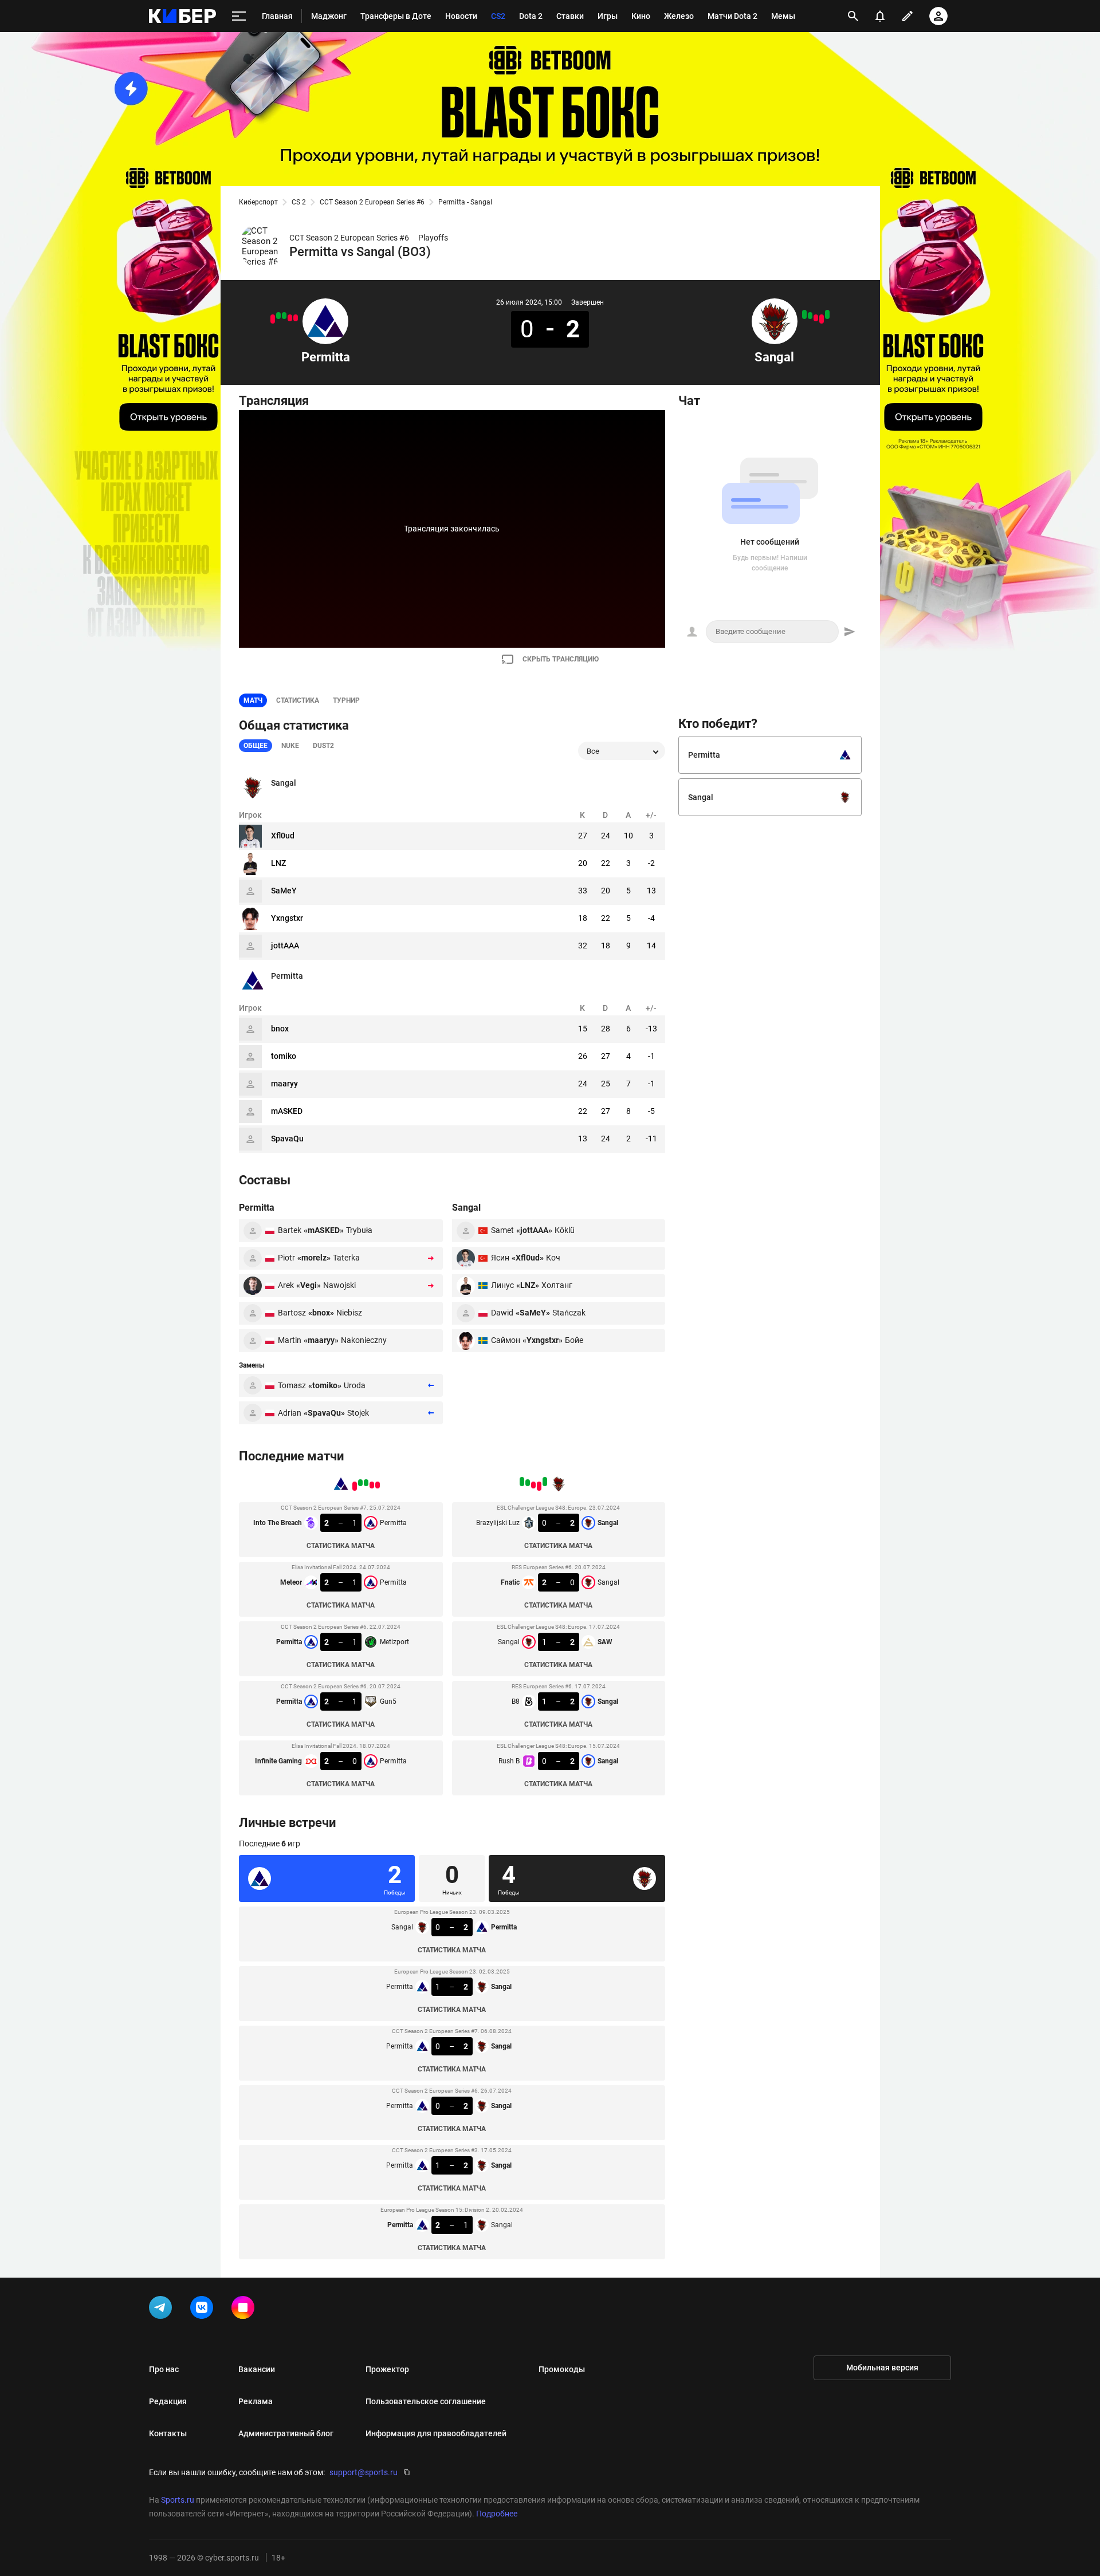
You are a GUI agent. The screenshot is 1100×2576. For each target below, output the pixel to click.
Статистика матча (341, 1546)
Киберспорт (258, 202)
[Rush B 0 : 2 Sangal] (804, 314)
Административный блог (286, 2433)
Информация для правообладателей (436, 2433)
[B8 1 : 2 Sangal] (810, 316)
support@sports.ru (364, 2472)
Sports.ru (178, 2500)
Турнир (346, 700)
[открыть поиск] (853, 16)
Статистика (298, 700)
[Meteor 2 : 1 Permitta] (290, 318)
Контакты (168, 2433)
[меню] (239, 16)
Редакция (168, 2401)
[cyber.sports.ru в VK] (204, 2310)
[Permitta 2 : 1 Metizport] (284, 316)
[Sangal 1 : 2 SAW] (816, 318)
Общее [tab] (256, 746)
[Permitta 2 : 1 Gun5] (278, 316)
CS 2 (299, 202)
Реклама (256, 2401)
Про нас (164, 2369)
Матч (253, 700)
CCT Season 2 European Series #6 (372, 202)
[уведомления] (880, 16)
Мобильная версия (882, 2368)
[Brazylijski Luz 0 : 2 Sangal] (827, 314)
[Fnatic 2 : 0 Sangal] (822, 319)
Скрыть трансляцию (561, 659)
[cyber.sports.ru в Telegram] (163, 2310)
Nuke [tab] (290, 746)
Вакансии (257, 2369)
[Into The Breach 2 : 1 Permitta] (296, 318)
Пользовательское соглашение (426, 2401)
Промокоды (562, 2369)
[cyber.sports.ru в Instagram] (245, 2310)
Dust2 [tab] (323, 746)
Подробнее (497, 2514)
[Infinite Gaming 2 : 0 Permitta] (273, 319)
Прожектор (387, 2369)
